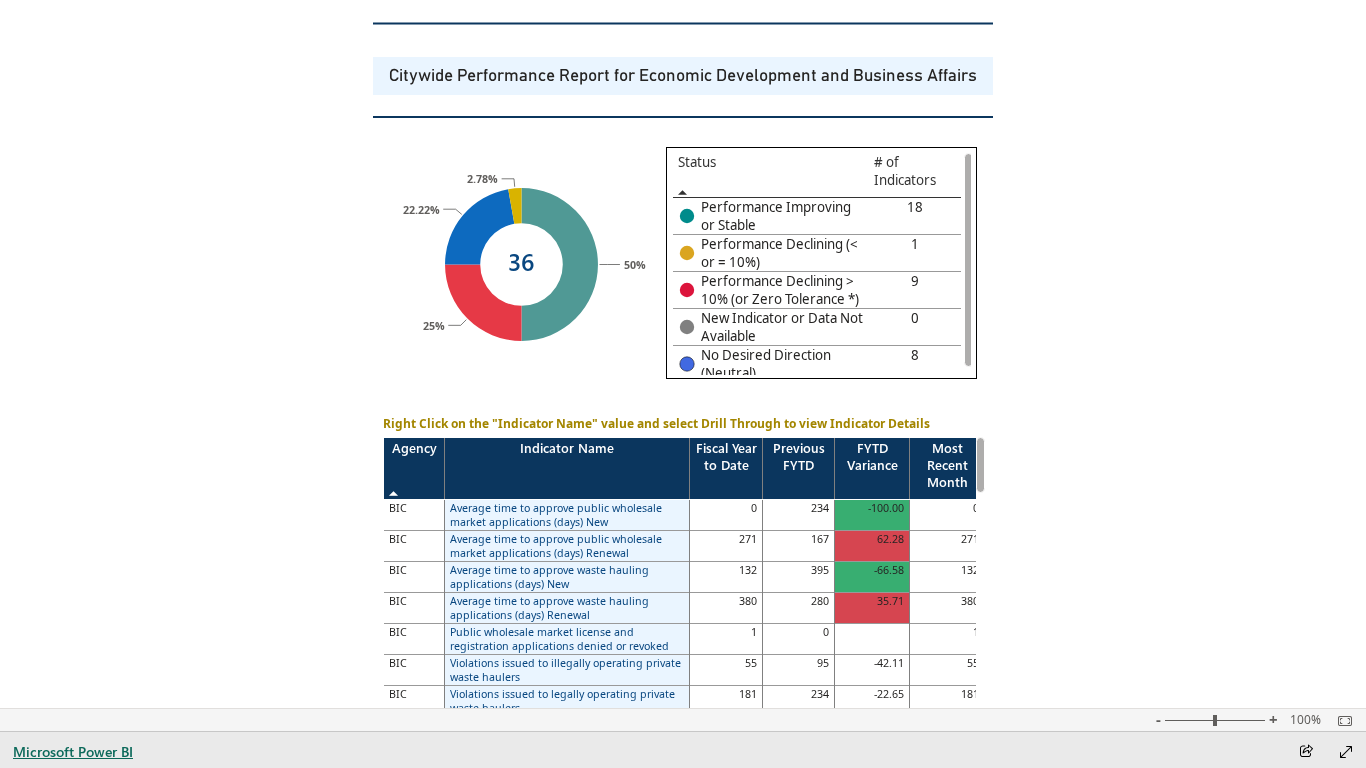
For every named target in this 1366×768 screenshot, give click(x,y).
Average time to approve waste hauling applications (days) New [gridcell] (549, 577)
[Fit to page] (1340, 721)
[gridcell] (771, 216)
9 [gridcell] (915, 281)
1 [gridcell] (915, 244)
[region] (683, 375)
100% (1305, 720)
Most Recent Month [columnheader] (947, 464)
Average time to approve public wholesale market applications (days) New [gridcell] (556, 515)
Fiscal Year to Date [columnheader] (726, 456)
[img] (687, 23)
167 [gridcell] (820, 539)
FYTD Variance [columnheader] (872, 456)
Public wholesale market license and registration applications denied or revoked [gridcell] (559, 639)
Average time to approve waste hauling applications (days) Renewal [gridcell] (549, 608)
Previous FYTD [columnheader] (799, 456)
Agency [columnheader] (414, 447)
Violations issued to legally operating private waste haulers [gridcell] (562, 701)
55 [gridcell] (751, 663)
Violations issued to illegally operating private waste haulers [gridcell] (565, 670)
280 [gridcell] (820, 601)
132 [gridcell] (748, 570)
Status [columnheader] (697, 162)
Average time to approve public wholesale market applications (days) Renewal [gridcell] (556, 546)
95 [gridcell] (823, 663)
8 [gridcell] (915, 355)
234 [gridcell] (820, 508)
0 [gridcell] (915, 318)
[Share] (1306, 752)
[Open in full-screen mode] (1346, 752)
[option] (483, 303)
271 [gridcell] (748, 539)
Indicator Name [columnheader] (567, 447)
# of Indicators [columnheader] (905, 171)
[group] (683, 76)
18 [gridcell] (915, 207)
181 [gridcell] (748, 694)
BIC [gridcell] (398, 508)
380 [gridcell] (748, 601)
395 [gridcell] (820, 570)
